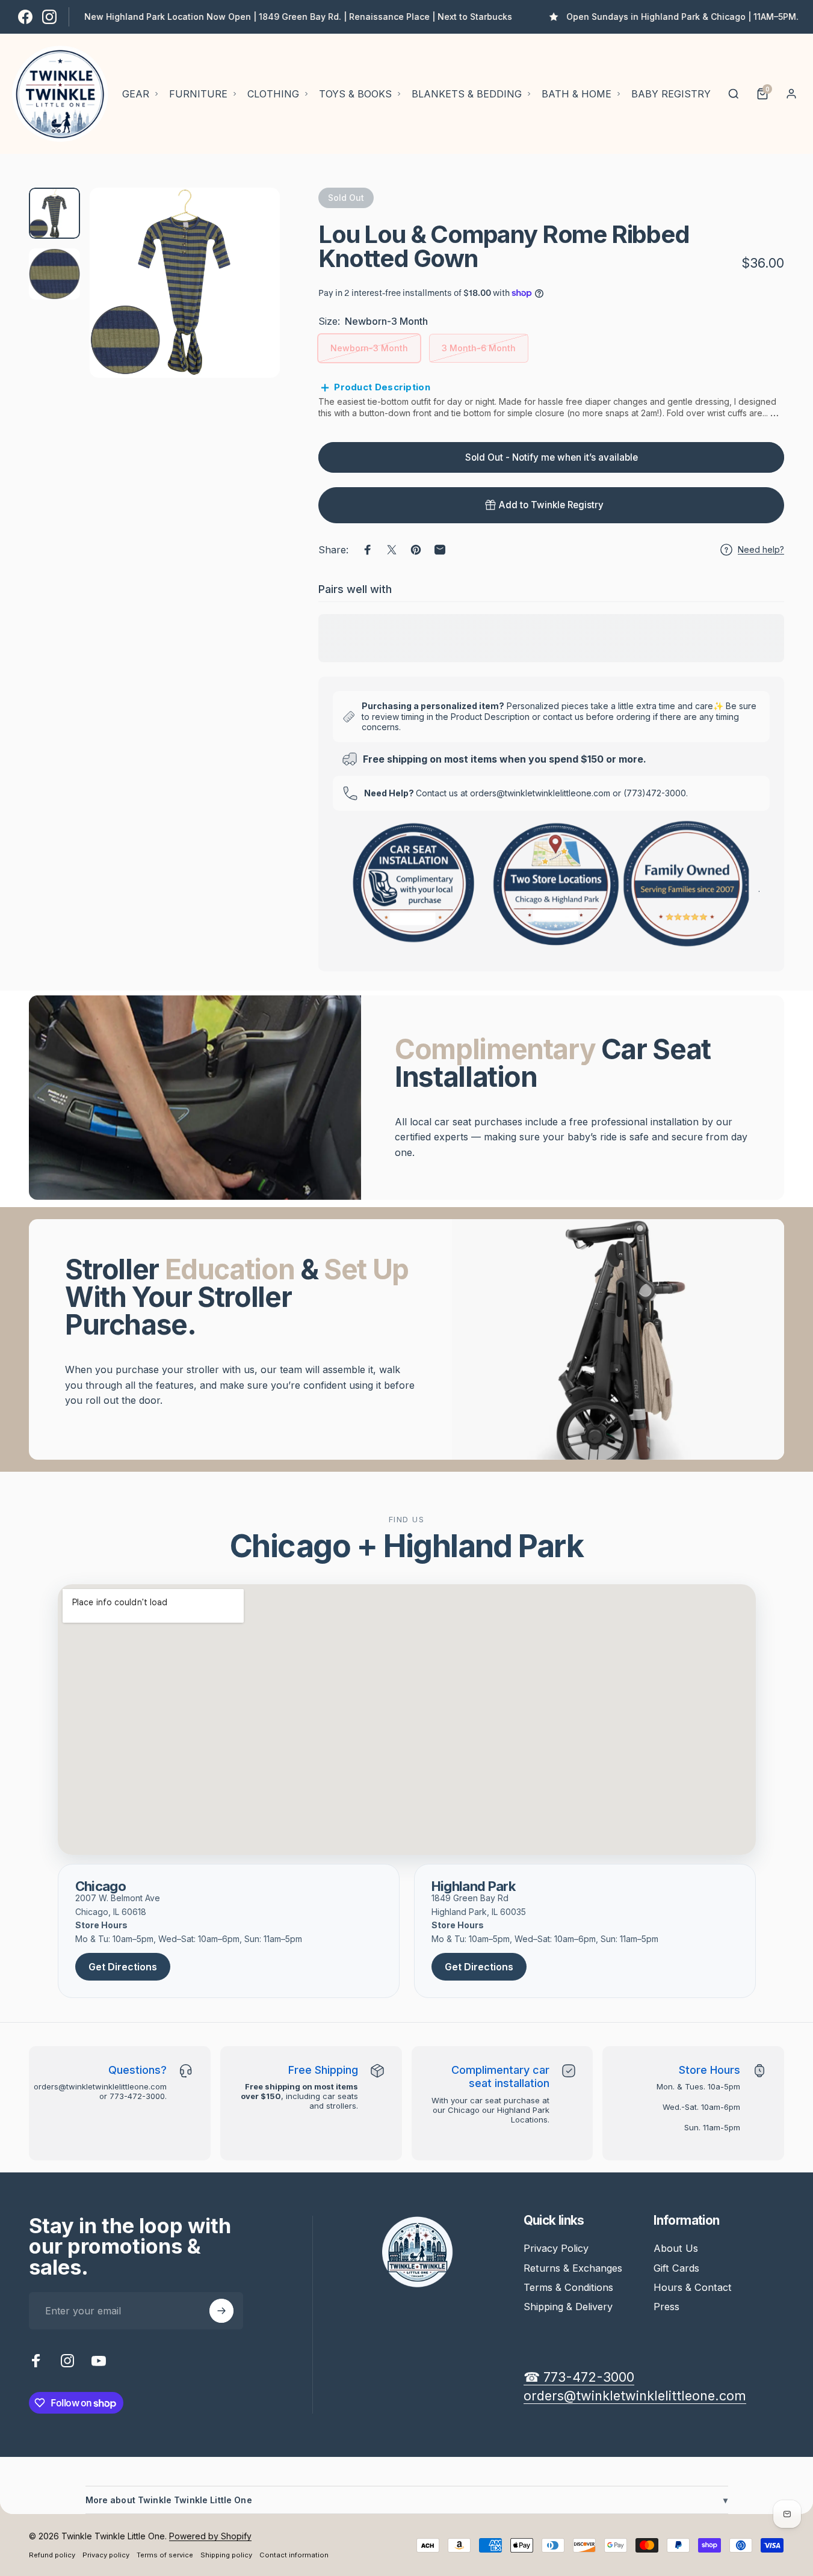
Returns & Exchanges (573, 2268)
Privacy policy (106, 2555)
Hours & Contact (693, 2287)
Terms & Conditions (568, 2287)
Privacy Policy (556, 2248)
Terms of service (165, 2555)
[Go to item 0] (54, 213)
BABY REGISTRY (671, 94)
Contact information (294, 2555)
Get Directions (123, 1967)
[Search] (734, 94)
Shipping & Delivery (568, 2307)
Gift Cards (676, 2268)
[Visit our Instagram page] (49, 17)
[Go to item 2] (54, 274)
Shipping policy (226, 2555)
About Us (676, 2248)
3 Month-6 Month (479, 348)
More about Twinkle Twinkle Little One (407, 2500)
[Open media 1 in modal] (185, 283)
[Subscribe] (221, 2311)
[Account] (791, 94)
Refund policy (52, 2555)
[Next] (249, 303)
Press (666, 2307)
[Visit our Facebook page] (25, 17)
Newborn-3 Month (369, 348)
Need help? (761, 549)
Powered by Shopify (210, 2536)
